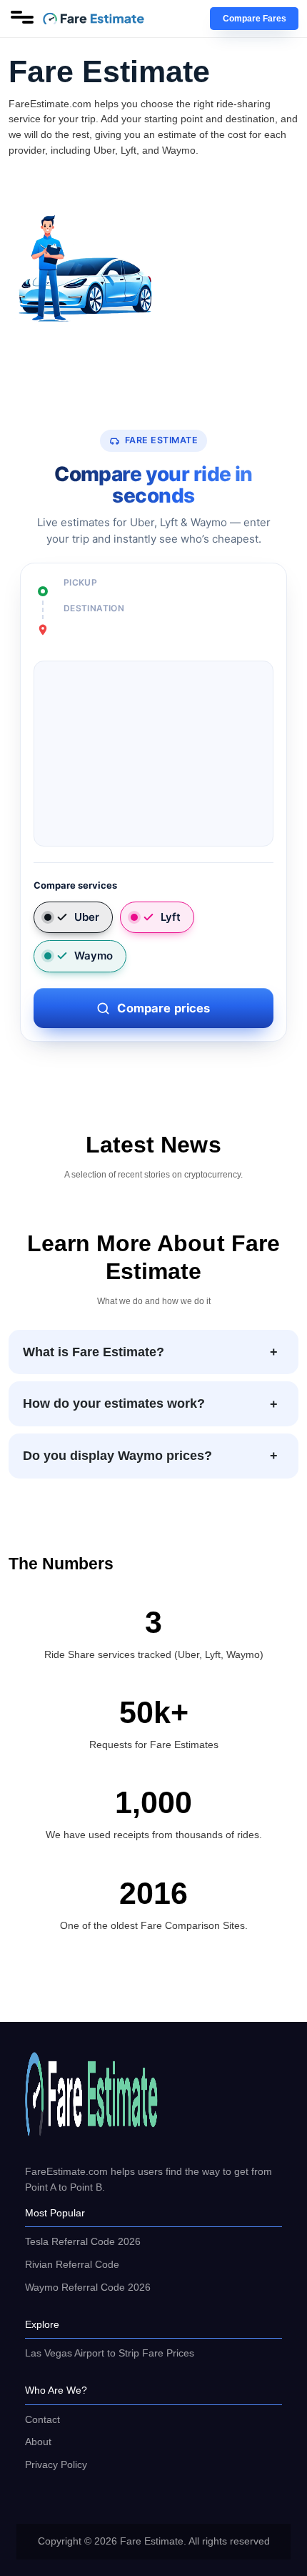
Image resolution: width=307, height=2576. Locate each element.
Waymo (94, 956)
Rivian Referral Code (72, 2264)
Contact (42, 2419)
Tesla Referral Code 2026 (83, 2241)
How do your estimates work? (114, 1403)
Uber (87, 917)
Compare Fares (255, 19)
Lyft (171, 917)
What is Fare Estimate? (94, 1352)
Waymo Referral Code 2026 (88, 2287)
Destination (94, 608)
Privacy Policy (56, 2464)
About (38, 2442)
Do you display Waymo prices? (117, 1456)
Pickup (80, 582)
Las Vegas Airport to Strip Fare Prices (110, 2353)
